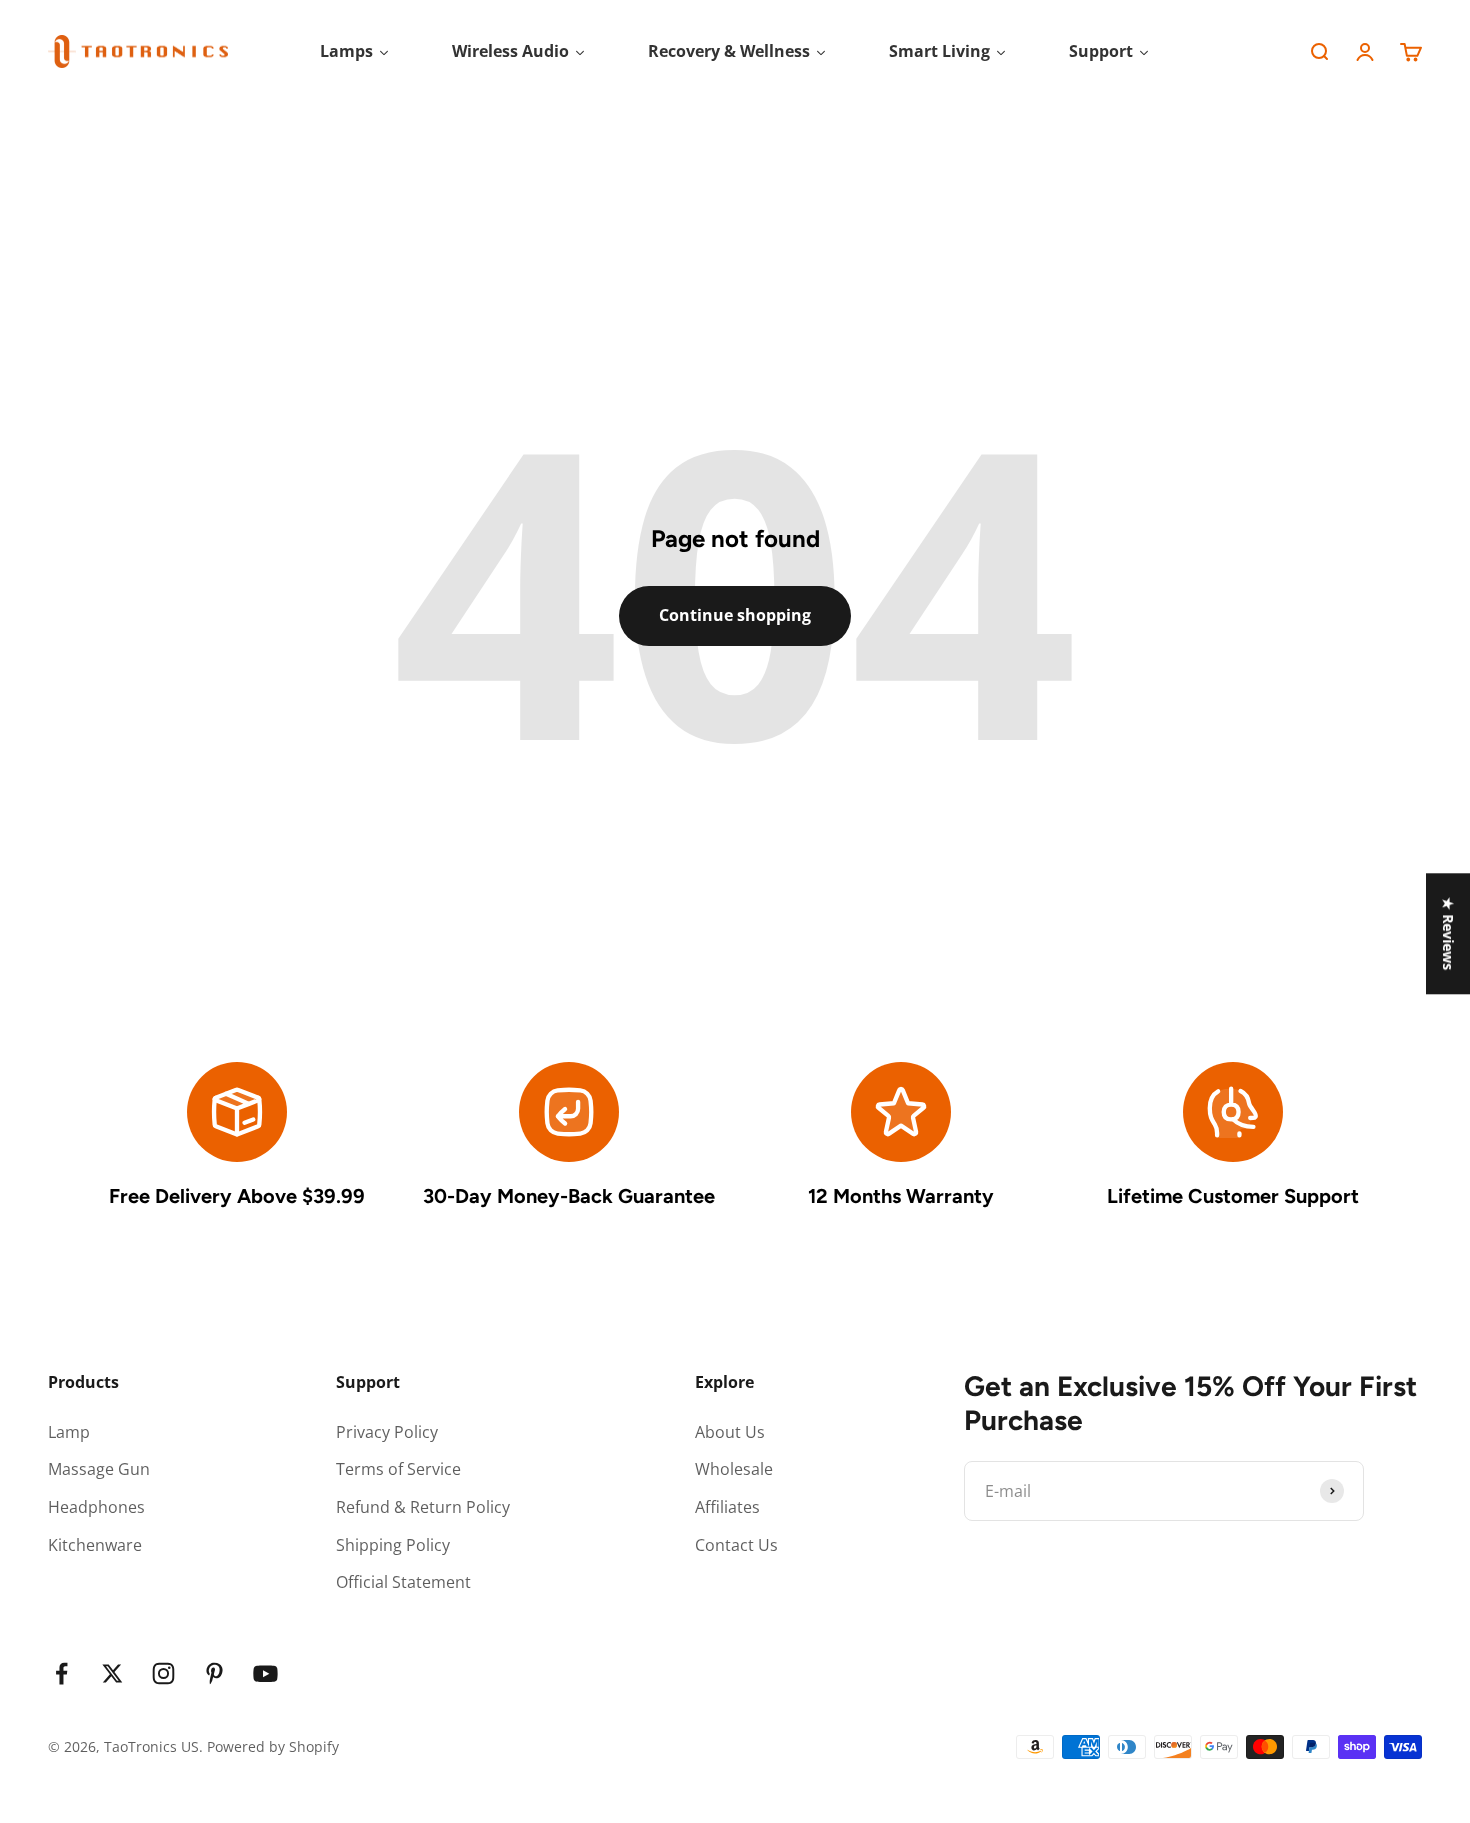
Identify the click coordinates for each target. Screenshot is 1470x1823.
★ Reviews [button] (1448, 933)
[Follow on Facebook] (61, 1673)
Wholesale (734, 1469)
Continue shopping (735, 615)
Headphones (96, 1507)
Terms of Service (398, 1469)
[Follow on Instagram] (163, 1673)
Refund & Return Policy (423, 1507)
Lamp (69, 1432)
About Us (730, 1432)
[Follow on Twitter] (112, 1673)
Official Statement (403, 1582)
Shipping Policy (393, 1545)
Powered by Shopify (273, 1746)
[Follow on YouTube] (265, 1673)
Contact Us (736, 1545)
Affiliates (727, 1507)
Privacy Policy (387, 1432)
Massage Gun (99, 1469)
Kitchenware (95, 1545)
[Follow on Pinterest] (214, 1673)
